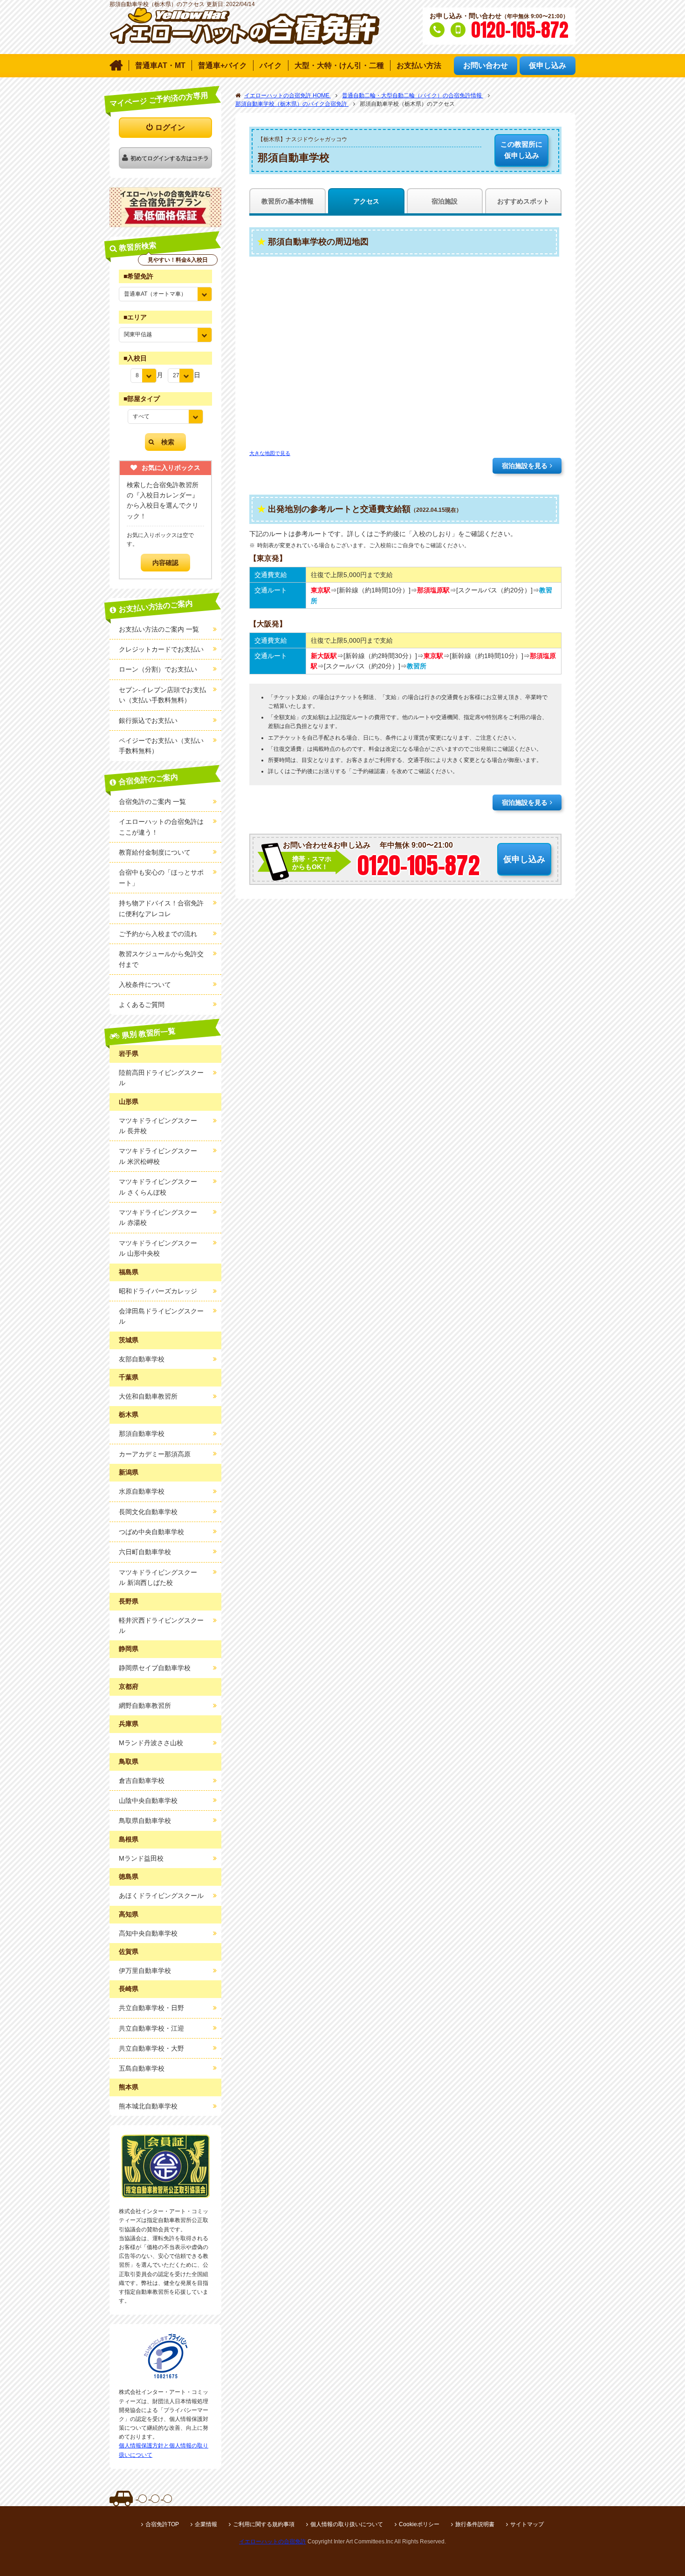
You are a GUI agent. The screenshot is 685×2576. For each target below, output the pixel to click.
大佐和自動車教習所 (148, 1396)
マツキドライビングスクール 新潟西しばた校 (158, 1577)
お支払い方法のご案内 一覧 (159, 629)
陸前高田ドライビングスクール (161, 1078)
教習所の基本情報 (288, 201)
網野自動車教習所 (145, 1706)
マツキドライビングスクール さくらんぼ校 (158, 1187)
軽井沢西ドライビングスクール (161, 1625)
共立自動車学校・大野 (151, 2048)
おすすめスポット (523, 201)
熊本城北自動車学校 (148, 2106)
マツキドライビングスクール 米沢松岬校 (158, 1156)
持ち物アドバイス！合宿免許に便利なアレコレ (161, 908)
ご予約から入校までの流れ (158, 934)
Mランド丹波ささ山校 (151, 1743)
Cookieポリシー (419, 2524)
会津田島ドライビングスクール (161, 1316)
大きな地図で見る (270, 453)
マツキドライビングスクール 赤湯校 (158, 1217)
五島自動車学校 (142, 2068)
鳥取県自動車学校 (145, 1821)
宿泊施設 (445, 201)
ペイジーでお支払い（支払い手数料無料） (161, 746)
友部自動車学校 (142, 1359)
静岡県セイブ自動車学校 (155, 1668)
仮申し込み (521, 150)
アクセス (366, 201)
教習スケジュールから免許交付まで (161, 959)
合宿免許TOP (162, 2524)
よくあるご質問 (142, 1005)
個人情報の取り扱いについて (347, 2524)
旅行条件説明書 (475, 2524)
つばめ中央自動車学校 (151, 1532)
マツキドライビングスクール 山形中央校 (158, 1248)
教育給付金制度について (155, 852)
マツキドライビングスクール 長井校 (158, 1126)
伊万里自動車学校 (145, 1971)
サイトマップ (527, 2524)
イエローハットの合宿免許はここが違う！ (161, 827)
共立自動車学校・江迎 (151, 2028)
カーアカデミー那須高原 (155, 1454)
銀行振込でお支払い (148, 720)
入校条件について (145, 985)
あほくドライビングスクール (161, 1896)
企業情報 (206, 2524)
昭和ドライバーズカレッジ (158, 1291)
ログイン (170, 127)
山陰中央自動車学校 (148, 1801)
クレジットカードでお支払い (161, 649)
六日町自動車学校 (145, 1552)
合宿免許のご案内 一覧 (152, 802)
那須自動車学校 (142, 1434)
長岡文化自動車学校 (148, 1512)
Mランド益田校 (141, 1858)
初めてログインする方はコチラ (170, 158)
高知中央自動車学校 (148, 1933)
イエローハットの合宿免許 (273, 2542)
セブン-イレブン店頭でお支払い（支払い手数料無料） (162, 695)
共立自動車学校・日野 (151, 2008)
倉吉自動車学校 (142, 1781)
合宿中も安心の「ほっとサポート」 (161, 877)
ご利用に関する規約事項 (264, 2524)
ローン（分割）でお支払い (158, 669)
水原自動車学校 (142, 1491)
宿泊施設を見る (525, 466)
